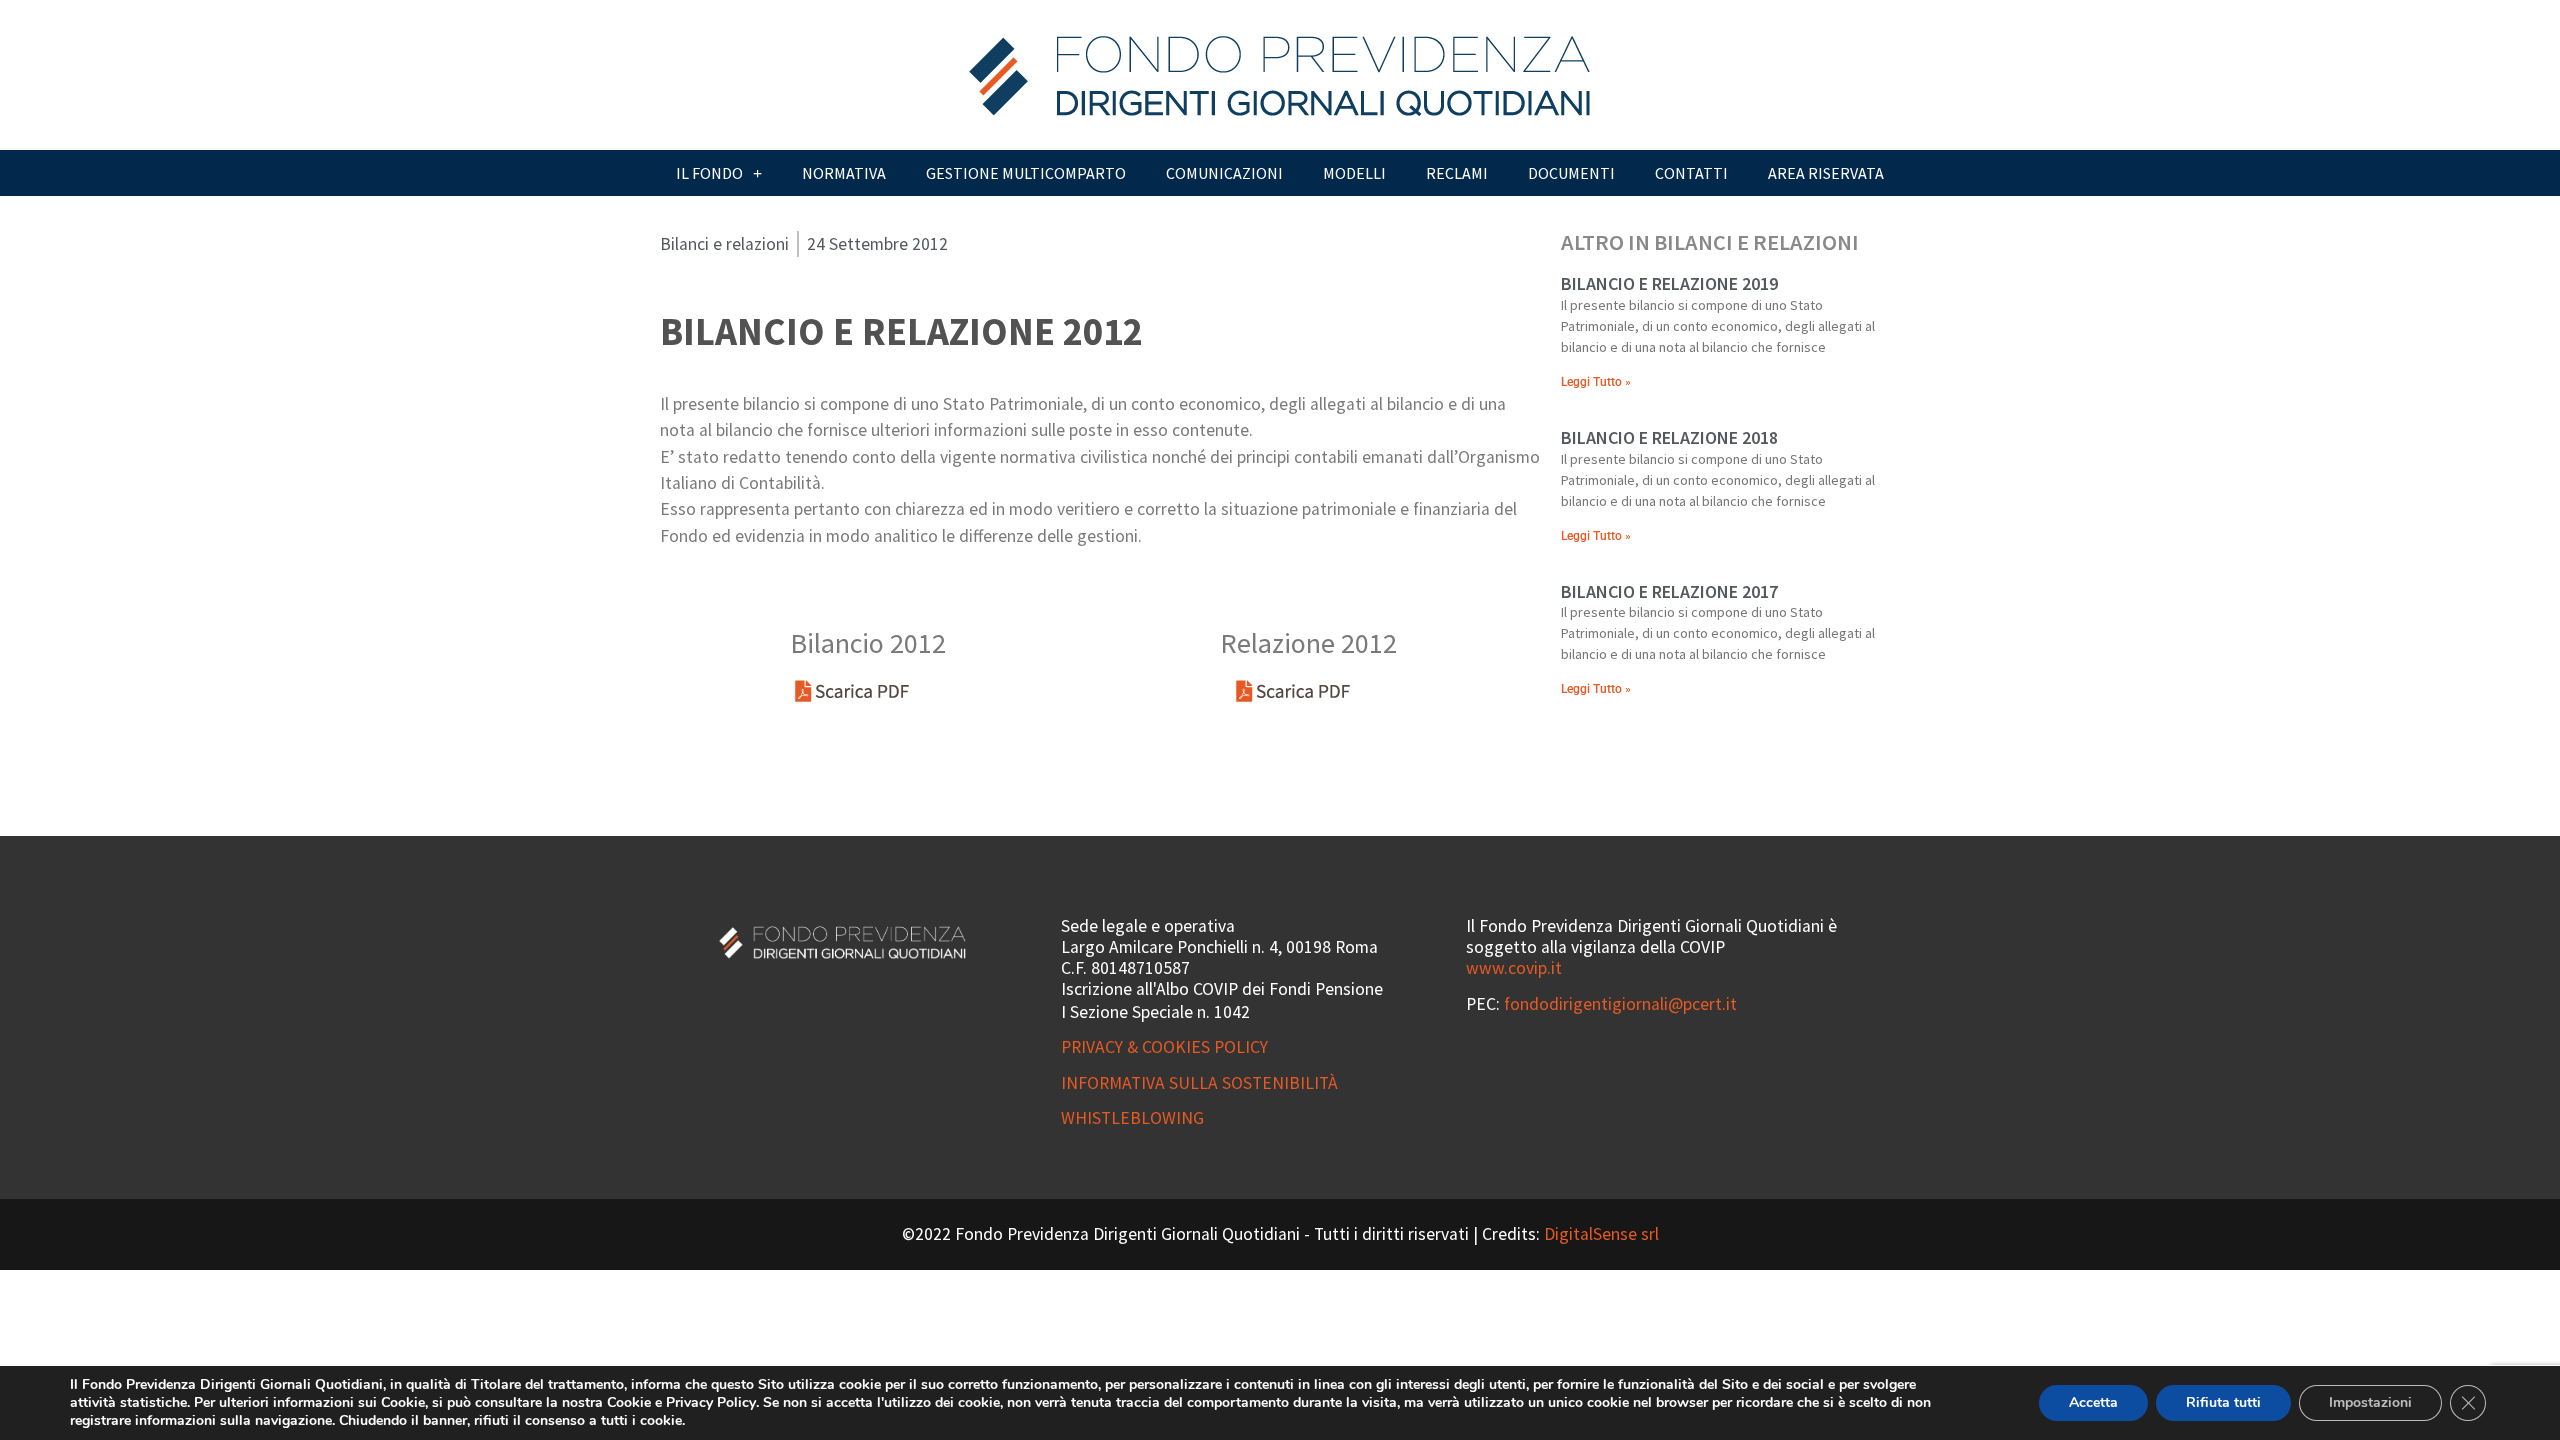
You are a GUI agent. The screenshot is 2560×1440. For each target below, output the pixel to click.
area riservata (1826, 173)
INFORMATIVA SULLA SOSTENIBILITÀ (1199, 1083)
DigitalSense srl (1601, 1234)
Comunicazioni (1224, 173)
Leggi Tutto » (1596, 382)
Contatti (1691, 173)
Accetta (2093, 1402)
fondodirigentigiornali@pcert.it (1620, 1004)
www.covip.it (1514, 968)
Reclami (1457, 173)
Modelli (1354, 173)
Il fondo (709, 173)
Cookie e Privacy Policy (681, 1402)
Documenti (1571, 173)
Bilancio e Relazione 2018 (1669, 437)
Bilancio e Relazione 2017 (1669, 591)
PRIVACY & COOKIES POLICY (1164, 1047)
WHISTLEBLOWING (1132, 1118)
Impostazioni (2370, 1402)
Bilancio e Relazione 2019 (1669, 283)
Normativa (844, 173)
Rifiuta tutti (2223, 1402)
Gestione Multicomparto (1026, 173)
